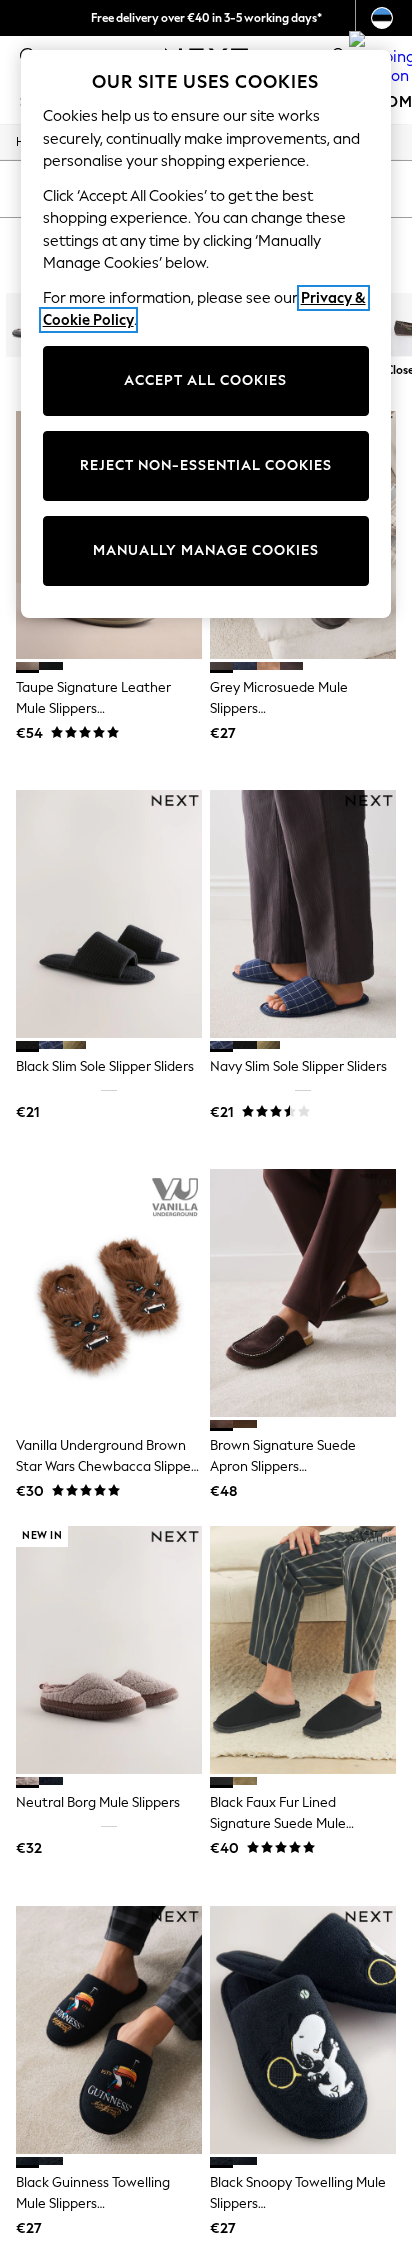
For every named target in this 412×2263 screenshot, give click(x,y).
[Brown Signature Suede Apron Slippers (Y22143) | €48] (303, 1293)
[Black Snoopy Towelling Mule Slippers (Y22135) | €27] (303, 2030)
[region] (206, 334)
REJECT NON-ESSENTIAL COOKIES (206, 465)
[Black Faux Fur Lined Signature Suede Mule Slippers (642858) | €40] (303, 1650)
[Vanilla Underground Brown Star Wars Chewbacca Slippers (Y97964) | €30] (109, 1293)
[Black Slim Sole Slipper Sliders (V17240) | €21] (109, 914)
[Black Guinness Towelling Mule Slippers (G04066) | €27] (109, 2030)
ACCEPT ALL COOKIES (205, 380)
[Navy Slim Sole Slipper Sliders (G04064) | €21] (303, 914)
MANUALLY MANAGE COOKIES (206, 550)
